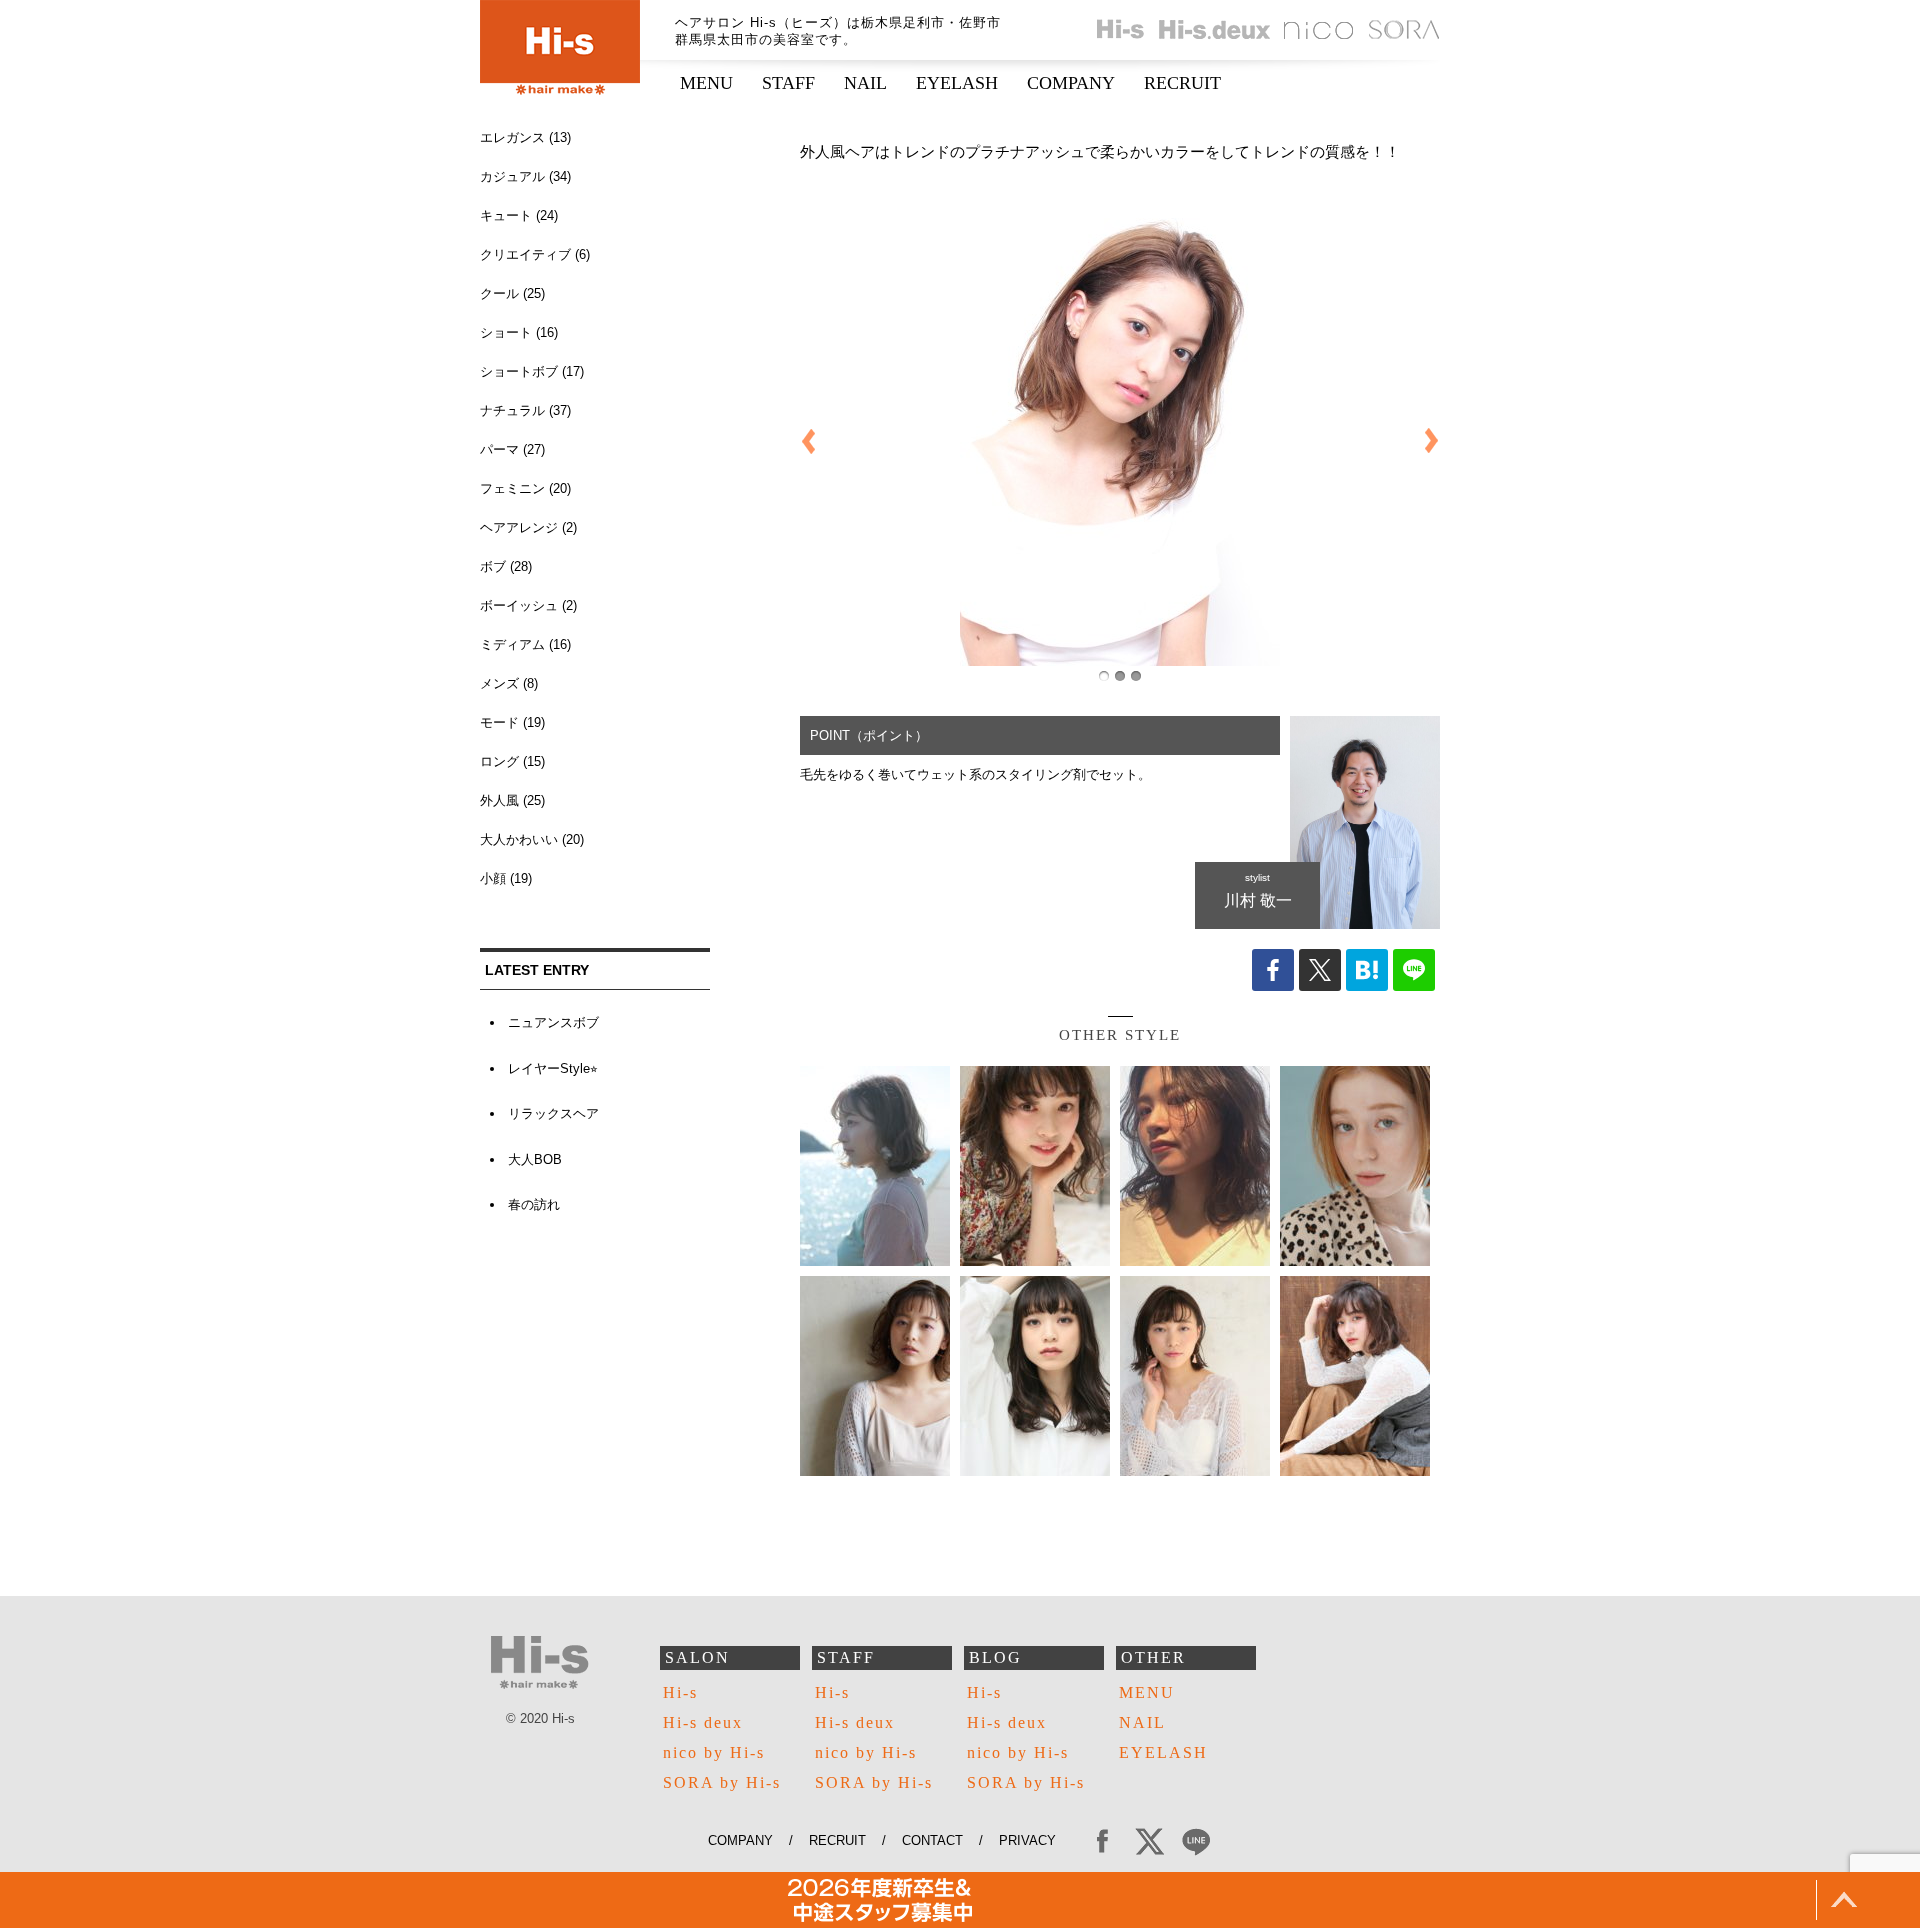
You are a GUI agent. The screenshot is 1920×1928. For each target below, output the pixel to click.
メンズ (499, 683)
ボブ (493, 566)
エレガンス (512, 137)
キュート (506, 215)
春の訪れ (534, 1204)
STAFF (788, 83)
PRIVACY (1035, 1840)
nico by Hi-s (714, 1752)
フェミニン (512, 488)
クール (499, 293)
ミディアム (512, 644)
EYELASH (957, 83)
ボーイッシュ (519, 605)
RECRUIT (1182, 83)
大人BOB (535, 1159)
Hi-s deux (703, 1722)
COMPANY (1071, 83)
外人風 (499, 800)
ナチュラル (512, 410)
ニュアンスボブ (553, 1022)
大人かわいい (519, 839)
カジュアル (512, 176)
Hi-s (680, 1692)
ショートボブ (519, 371)
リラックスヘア (553, 1113)
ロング (499, 761)
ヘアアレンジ (519, 527)
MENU (706, 83)
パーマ (499, 449)
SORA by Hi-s (722, 1782)
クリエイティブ (525, 254)
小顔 (493, 878)
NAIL (865, 83)
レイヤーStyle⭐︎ (553, 1068)
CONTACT (932, 1840)
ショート (506, 332)
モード (499, 722)
